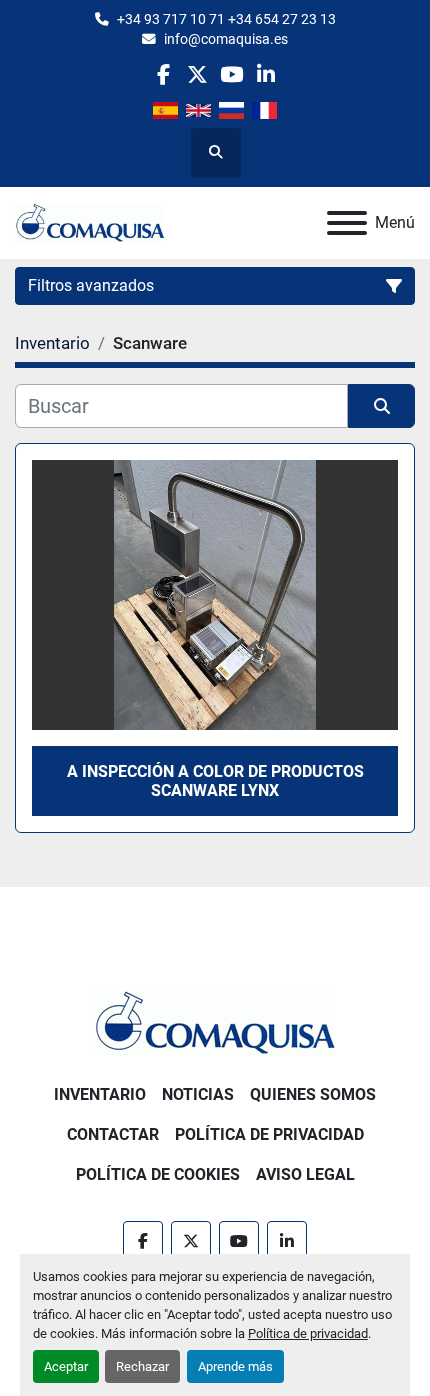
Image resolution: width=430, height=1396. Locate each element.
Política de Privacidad (269, 1134)
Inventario (100, 1094)
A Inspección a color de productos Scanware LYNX (215, 781)
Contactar (113, 1134)
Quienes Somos (313, 1094)
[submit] (381, 406)
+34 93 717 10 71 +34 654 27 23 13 (226, 19)
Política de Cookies (158, 1174)
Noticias (198, 1094)
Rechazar (142, 1366)
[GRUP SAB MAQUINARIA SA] (215, 1021)
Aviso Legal (305, 1174)
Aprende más (235, 1366)
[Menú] (347, 223)
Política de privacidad (308, 1333)
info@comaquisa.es (226, 39)
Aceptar (66, 1366)
